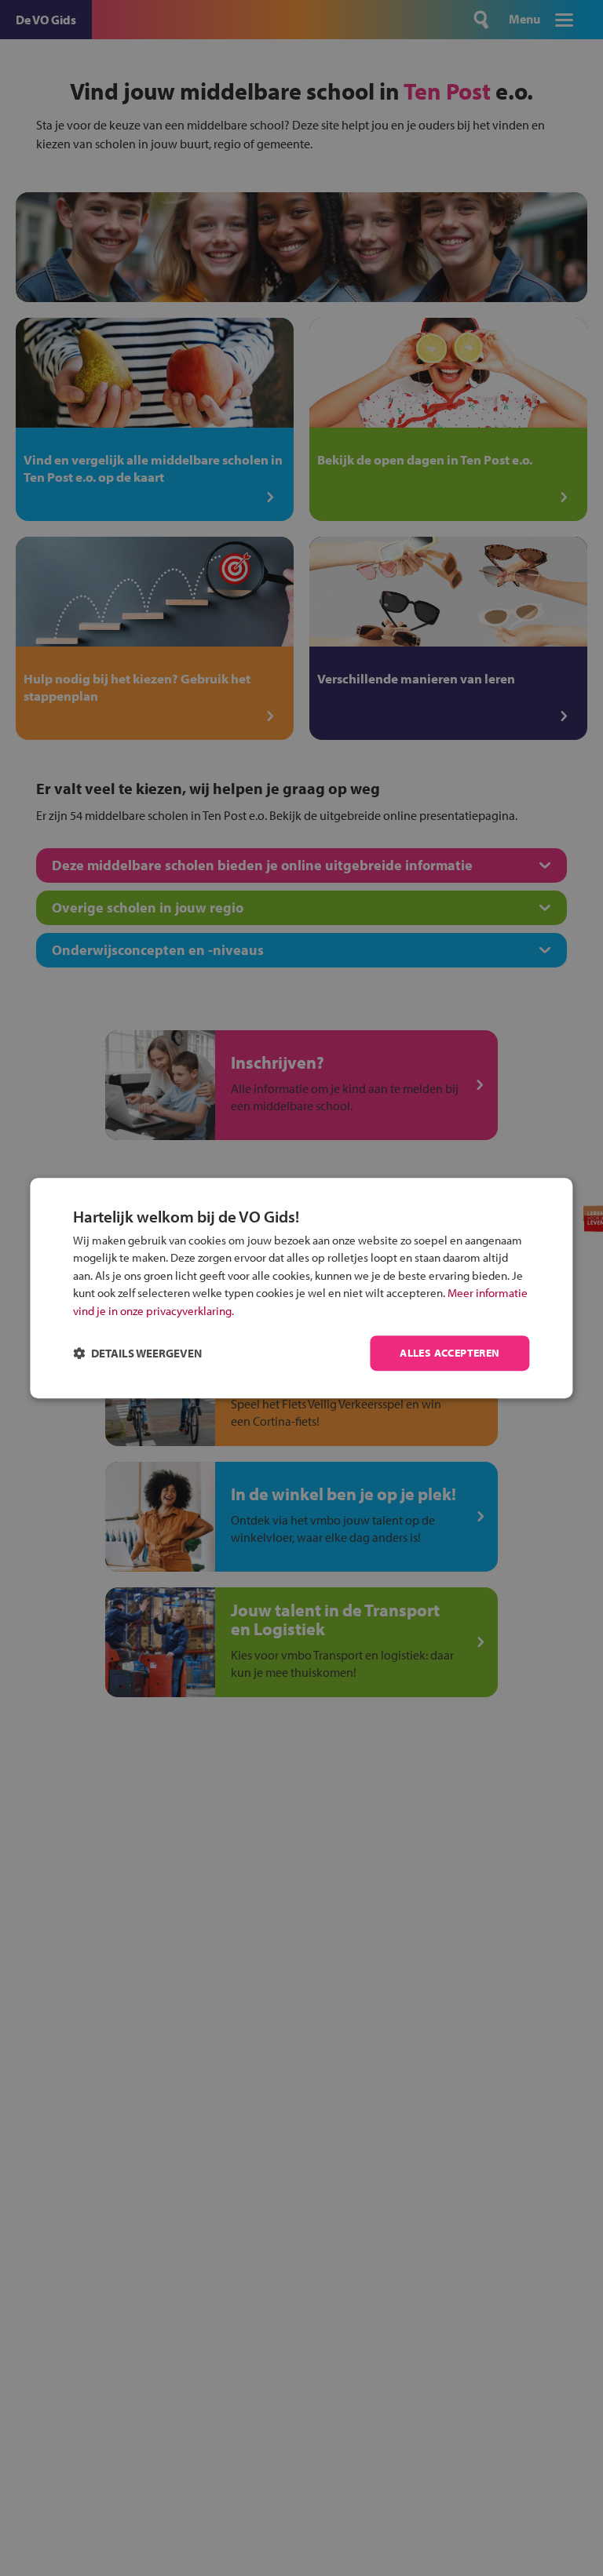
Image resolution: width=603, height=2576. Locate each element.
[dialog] (301, 1288)
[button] (137, 1353)
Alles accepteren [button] (450, 1354)
